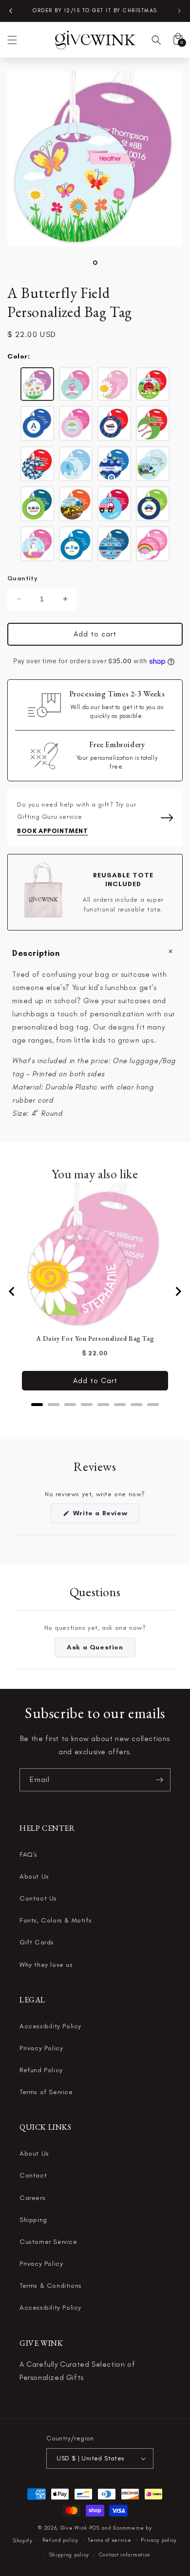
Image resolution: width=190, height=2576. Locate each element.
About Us (34, 1876)
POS (95, 2528)
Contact (33, 2175)
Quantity (22, 578)
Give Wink (74, 2528)
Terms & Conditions (51, 2286)
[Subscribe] (159, 1780)
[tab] (37, 1405)
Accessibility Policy (50, 2026)
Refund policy (60, 2540)
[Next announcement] (179, 11)
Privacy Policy (41, 2048)
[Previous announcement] (11, 11)
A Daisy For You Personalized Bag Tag (95, 1338)
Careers (32, 2198)
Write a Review (105, 1516)
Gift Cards (37, 1942)
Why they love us (46, 1965)
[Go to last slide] (12, 1291)
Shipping (33, 2220)
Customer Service (48, 2242)
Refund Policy (41, 2070)
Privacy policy (159, 2540)
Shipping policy (69, 2555)
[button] (12, 40)
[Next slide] (178, 1291)
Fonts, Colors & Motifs (56, 1920)
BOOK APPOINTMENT (53, 831)
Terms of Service (46, 2092)
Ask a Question (101, 1650)
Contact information (125, 2555)
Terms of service (109, 2540)
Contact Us (38, 1898)
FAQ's (28, 1854)
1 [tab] (95, 263)
